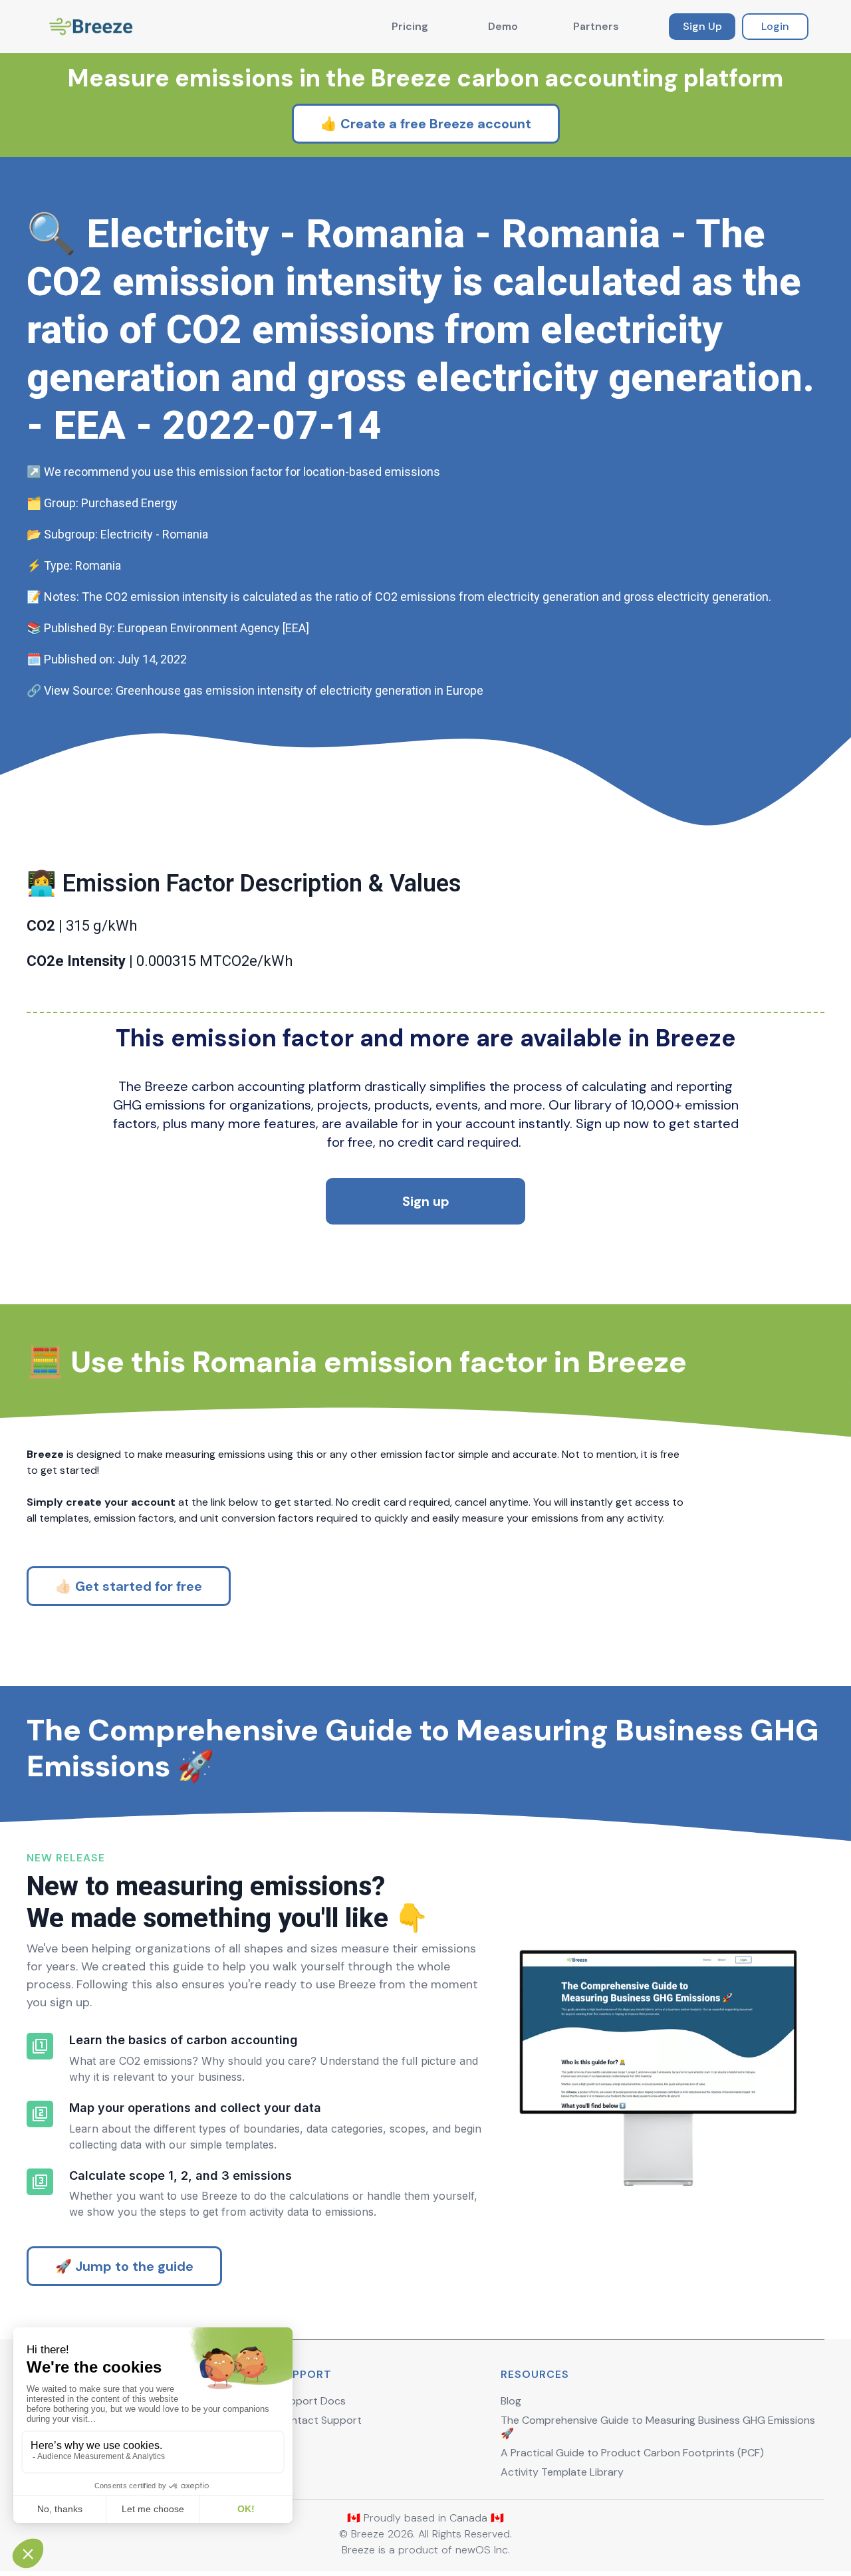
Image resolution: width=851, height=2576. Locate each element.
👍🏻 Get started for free (129, 1586)
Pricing (410, 26)
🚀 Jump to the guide (124, 2266)
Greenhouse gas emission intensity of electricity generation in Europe (300, 690)
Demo (503, 26)
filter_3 (40, 2182)
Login (775, 26)
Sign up (426, 1201)
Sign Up (702, 26)
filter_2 (40, 2114)
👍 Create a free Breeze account (426, 124)
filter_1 (40, 2046)
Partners (596, 26)
